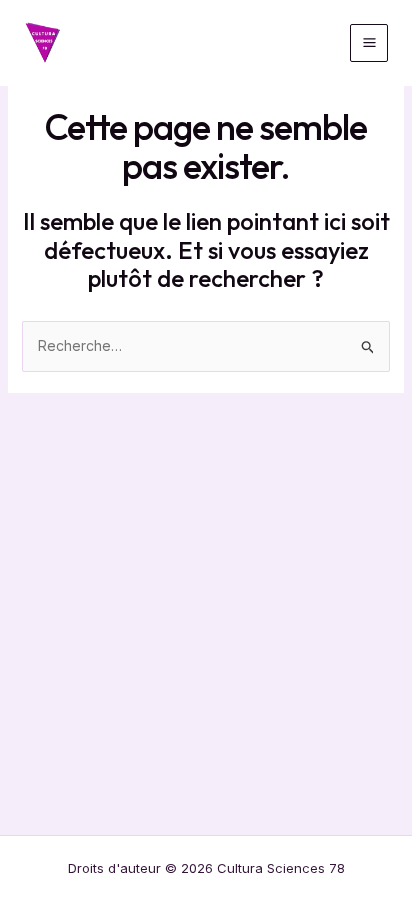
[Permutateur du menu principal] (369, 43)
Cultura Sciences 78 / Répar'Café (189, 42)
